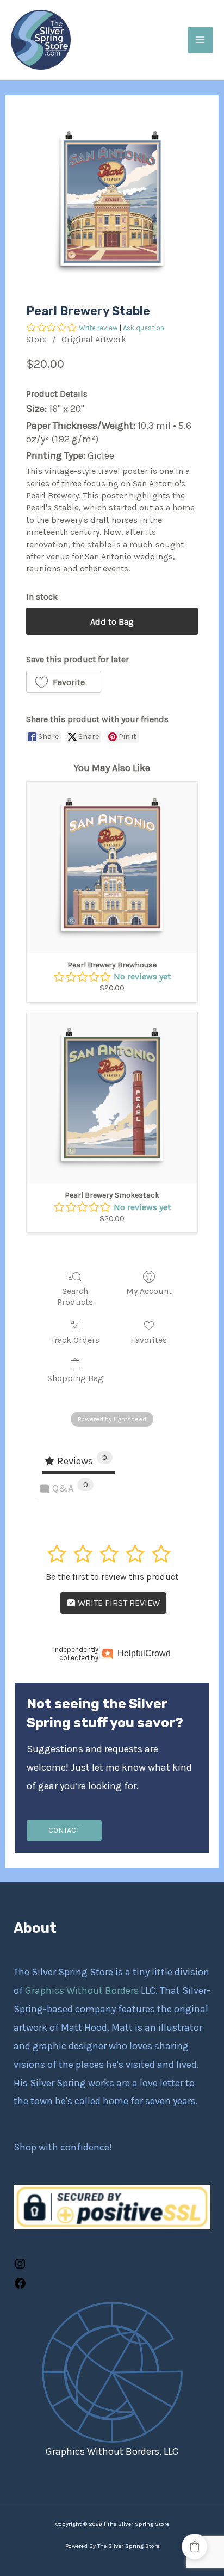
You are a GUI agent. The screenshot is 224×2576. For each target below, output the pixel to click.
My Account (149, 1291)
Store (36, 339)
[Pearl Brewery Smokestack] (112, 1098)
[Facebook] (20, 2287)
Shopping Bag (75, 1378)
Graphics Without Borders (83, 1990)
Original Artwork (94, 339)
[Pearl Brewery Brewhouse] (112, 867)
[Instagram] (20, 2267)
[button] (64, 682)
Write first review (118, 1603)
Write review (98, 328)
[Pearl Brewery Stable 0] (112, 201)
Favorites (149, 1340)
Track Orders (75, 1340)
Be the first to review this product (112, 1577)
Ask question (144, 328)
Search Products (75, 1296)
